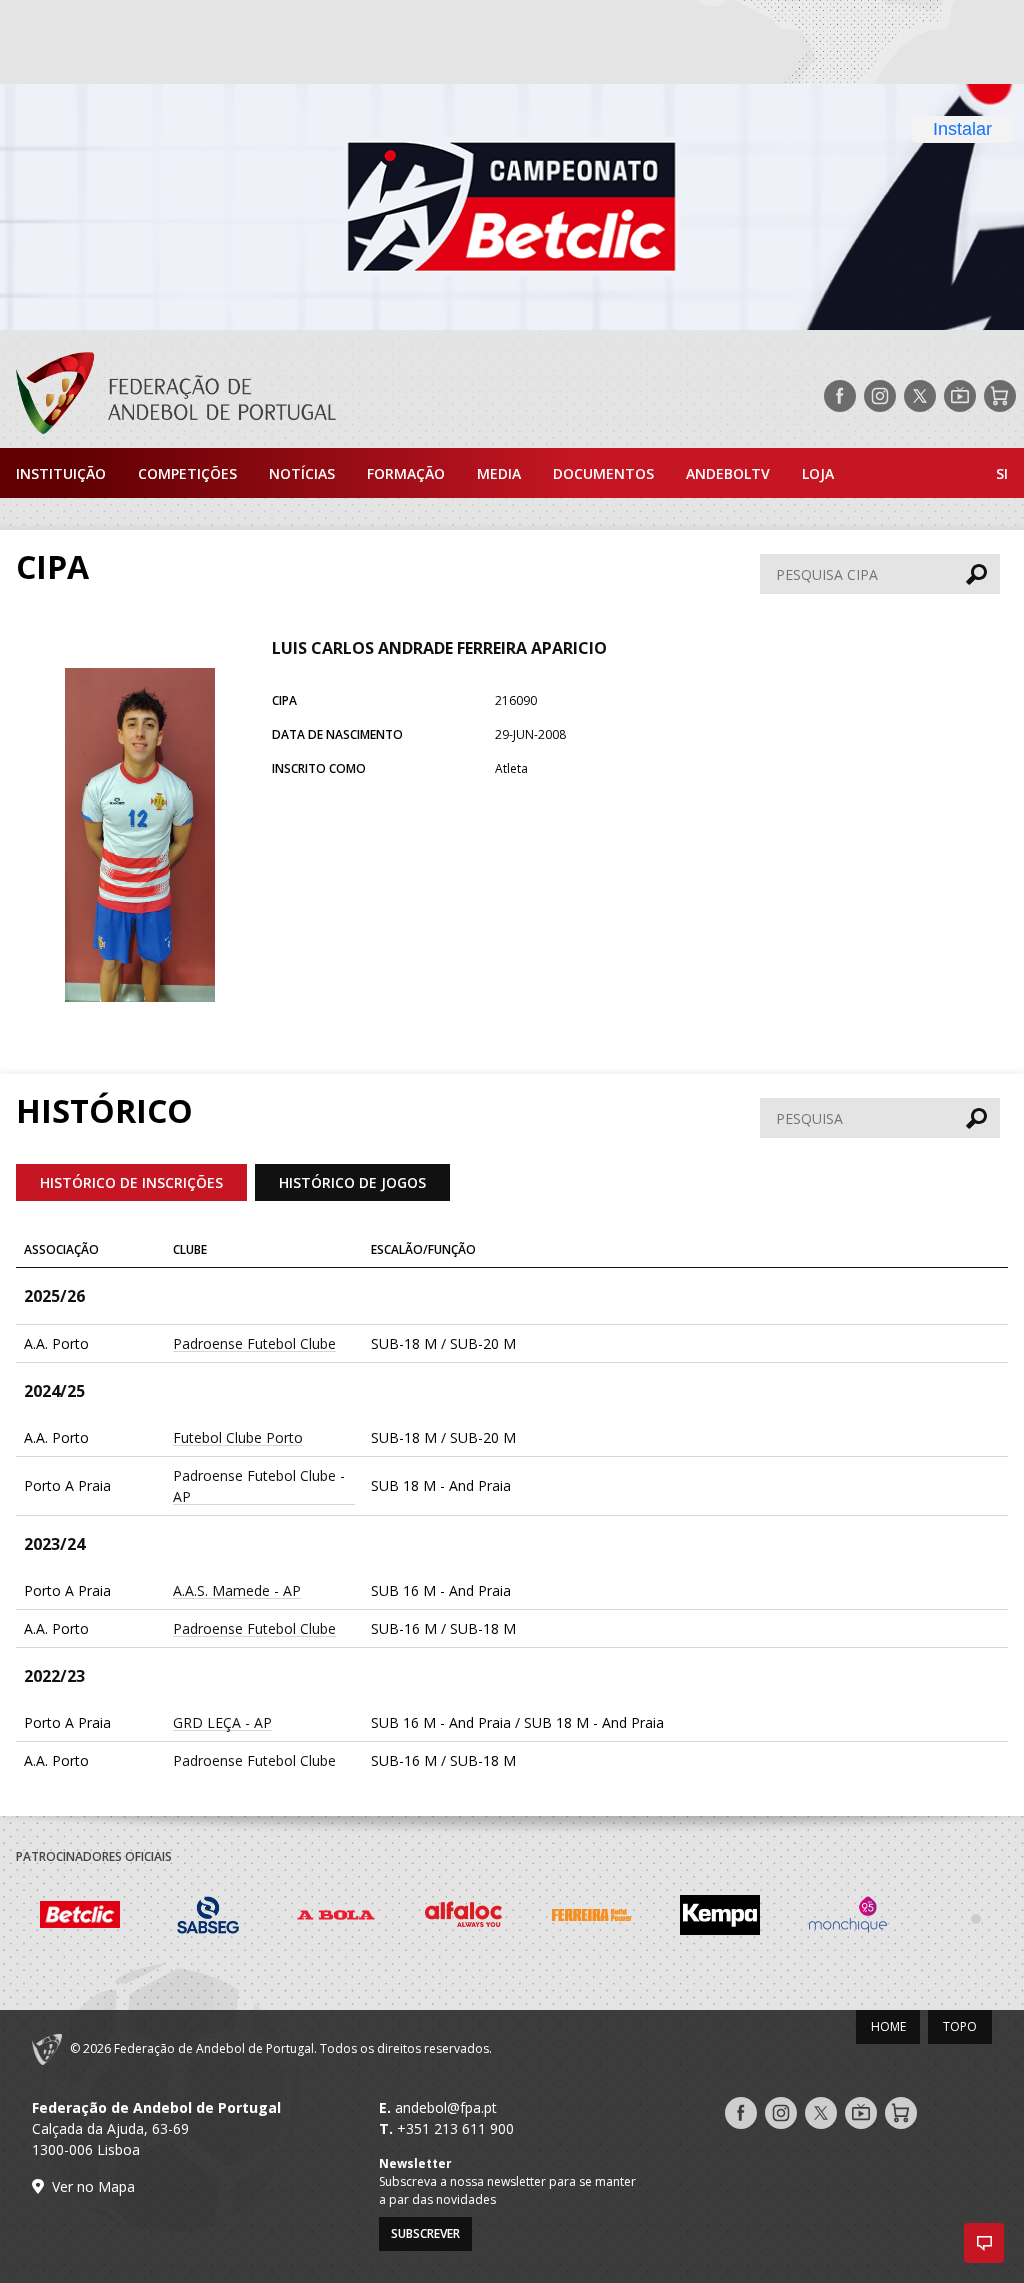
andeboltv (728, 473)
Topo (960, 2026)
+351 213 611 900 (455, 2128)
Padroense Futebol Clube (254, 1343)
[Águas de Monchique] (848, 1918)
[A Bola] (336, 1918)
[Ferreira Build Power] (592, 1918)
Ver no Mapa (93, 2186)
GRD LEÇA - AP (222, 1722)
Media (499, 473)
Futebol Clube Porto (238, 1437)
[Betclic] (80, 1917)
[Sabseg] (208, 1918)
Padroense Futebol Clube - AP (259, 1486)
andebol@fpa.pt (446, 2107)
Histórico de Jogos (352, 1182)
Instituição (61, 473)
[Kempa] (720, 1918)
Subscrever (425, 2233)
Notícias (302, 473)
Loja (818, 473)
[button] (984, 2243)
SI (1002, 473)
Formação (406, 473)
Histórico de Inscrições (131, 1182)
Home (888, 2026)
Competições (187, 473)
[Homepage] (168, 396)
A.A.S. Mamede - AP (237, 1590)
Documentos (603, 473)
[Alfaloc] (464, 1918)
